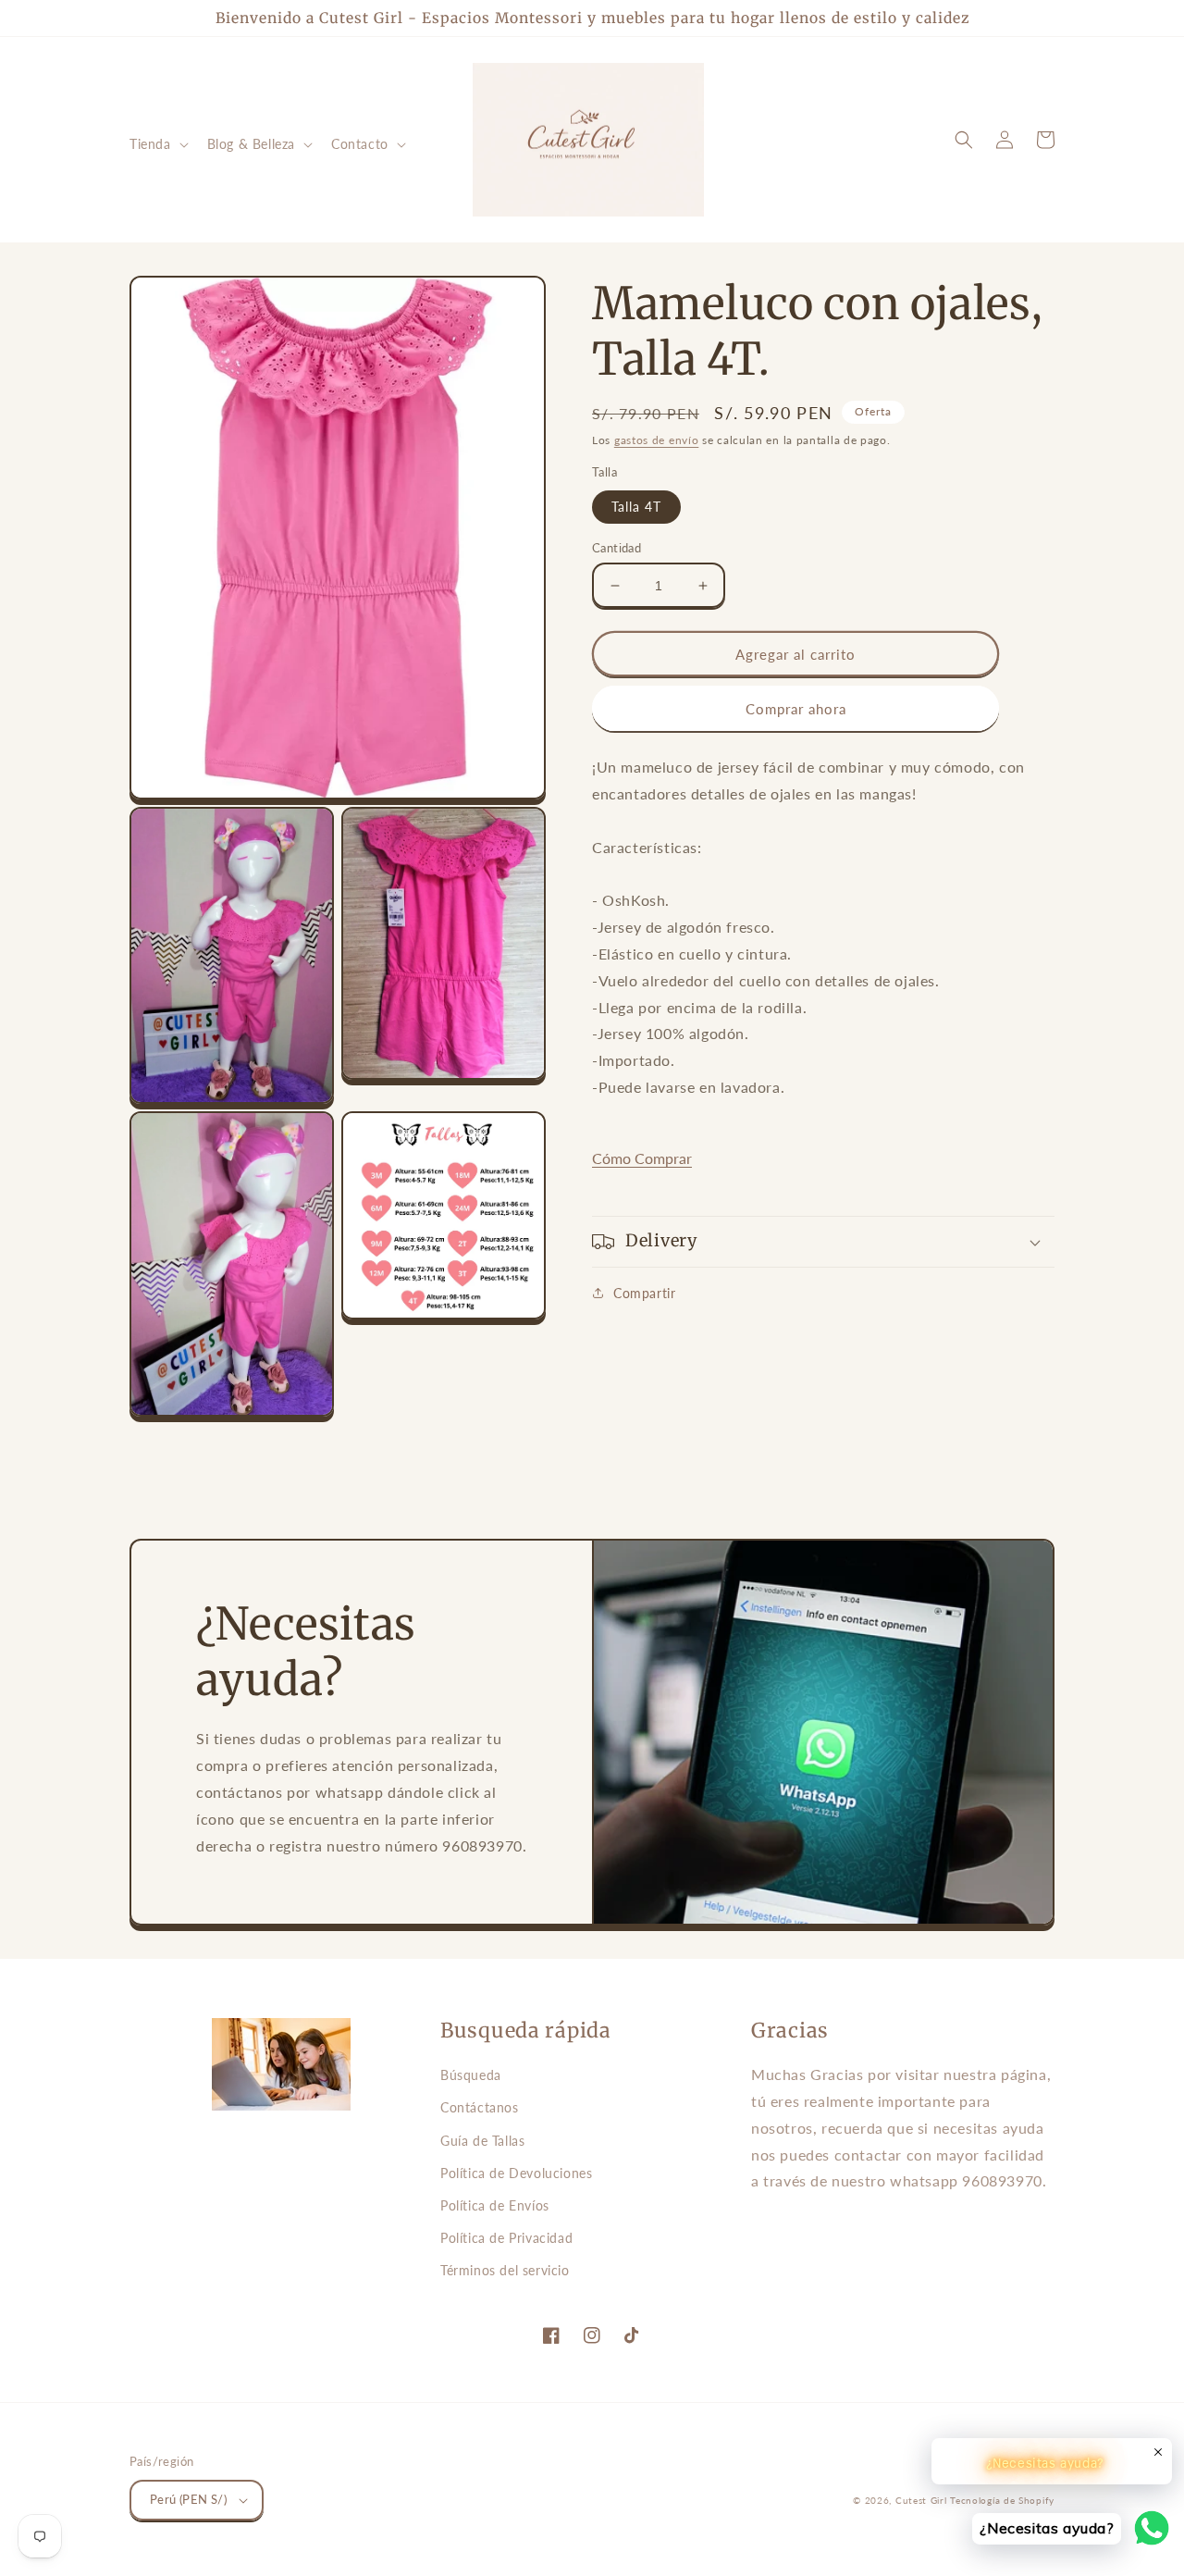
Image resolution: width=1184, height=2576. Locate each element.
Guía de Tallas (482, 2141)
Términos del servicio (505, 2270)
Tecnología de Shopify (1002, 2500)
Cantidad (617, 548)
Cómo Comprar (642, 1158)
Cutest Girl (923, 2500)
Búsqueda (471, 2075)
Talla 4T (636, 507)
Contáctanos (480, 2107)
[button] (157, 144)
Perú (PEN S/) (188, 2499)
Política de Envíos (495, 2205)
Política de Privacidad (506, 2238)
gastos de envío (657, 440)
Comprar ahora (796, 709)
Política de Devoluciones (516, 2173)
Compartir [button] (644, 1293)
